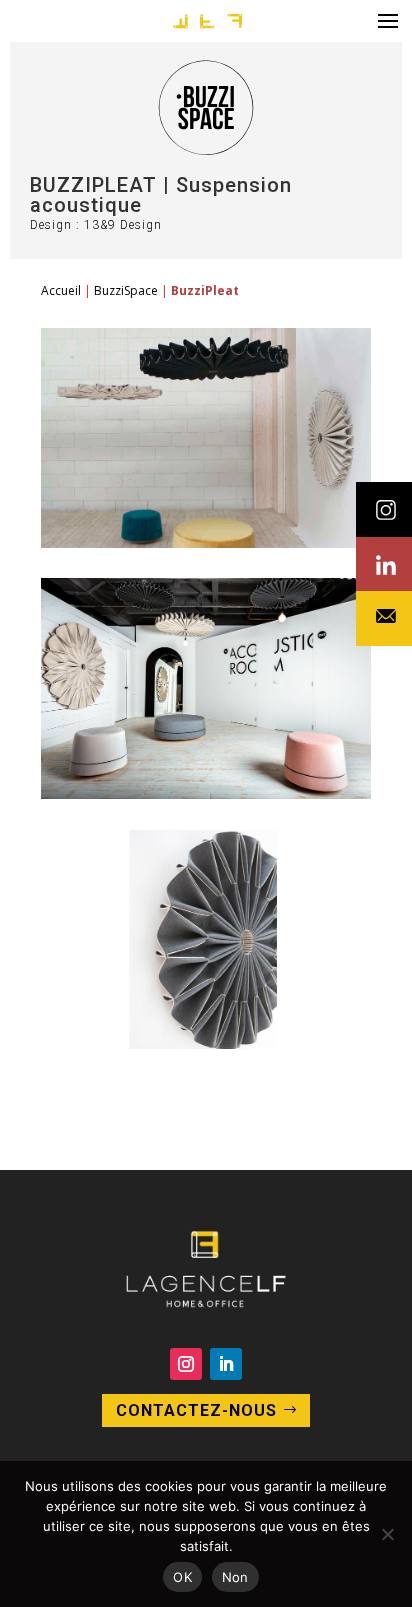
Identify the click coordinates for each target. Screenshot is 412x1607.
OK (182, 1577)
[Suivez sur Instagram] (186, 1364)
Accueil (61, 290)
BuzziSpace (126, 290)
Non (235, 1577)
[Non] (387, 1534)
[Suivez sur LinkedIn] (226, 1364)
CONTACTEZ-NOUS (196, 1410)
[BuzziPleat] (206, 542)
